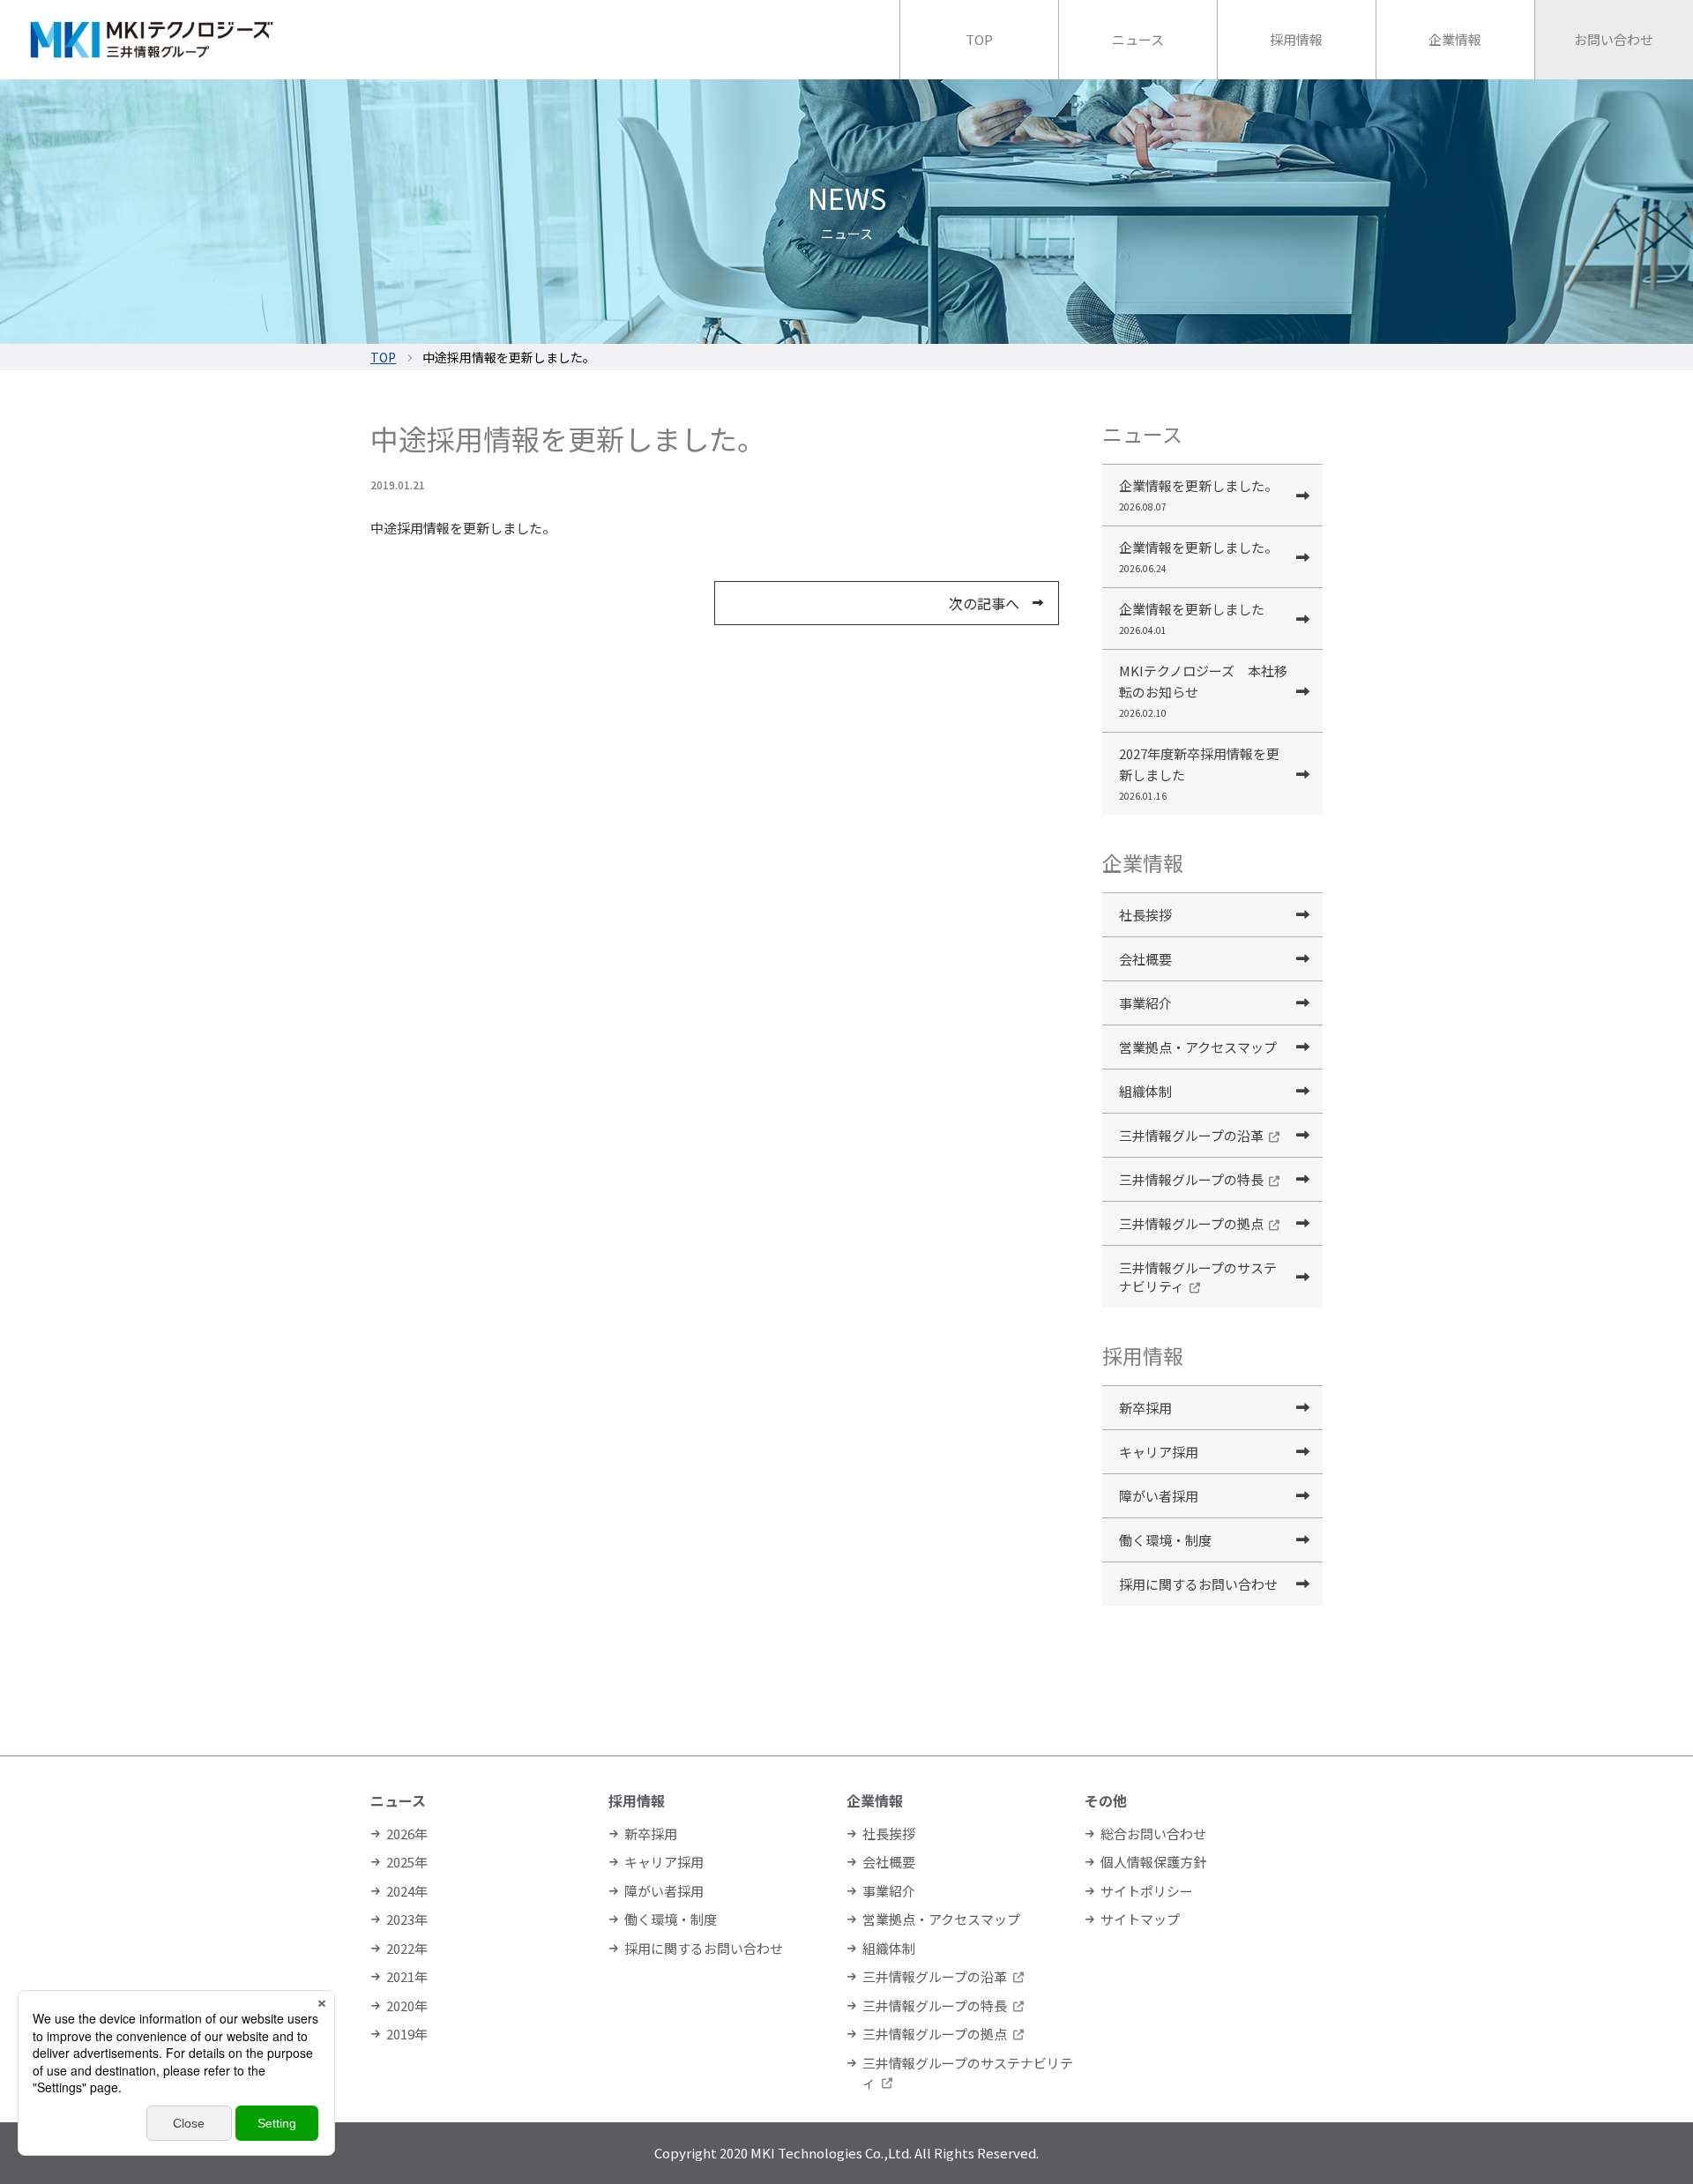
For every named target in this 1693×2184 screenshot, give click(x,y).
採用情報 (637, 1800)
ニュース (398, 1800)
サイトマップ (1140, 1919)
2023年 (407, 1919)
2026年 (407, 1834)
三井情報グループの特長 (1191, 1179)
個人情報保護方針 (1153, 1862)
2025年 (407, 1862)
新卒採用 (1145, 1408)
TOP (383, 357)
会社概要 (1145, 959)
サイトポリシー (1147, 1891)
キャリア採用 (1159, 1452)
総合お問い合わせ (1153, 1834)
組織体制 (1145, 1091)
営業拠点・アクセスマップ (1198, 1047)
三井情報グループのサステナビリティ (1198, 1277)
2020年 (407, 2005)
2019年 (407, 2034)
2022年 (407, 1948)
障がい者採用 (1159, 1496)
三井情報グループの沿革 (1191, 1135)
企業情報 (875, 1800)
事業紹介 (1145, 1003)
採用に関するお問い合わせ (1198, 1584)
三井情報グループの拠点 (1191, 1223)
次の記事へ (984, 603)
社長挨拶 (1145, 915)
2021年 (407, 1976)
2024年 (407, 1891)
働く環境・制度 (1165, 1540)
